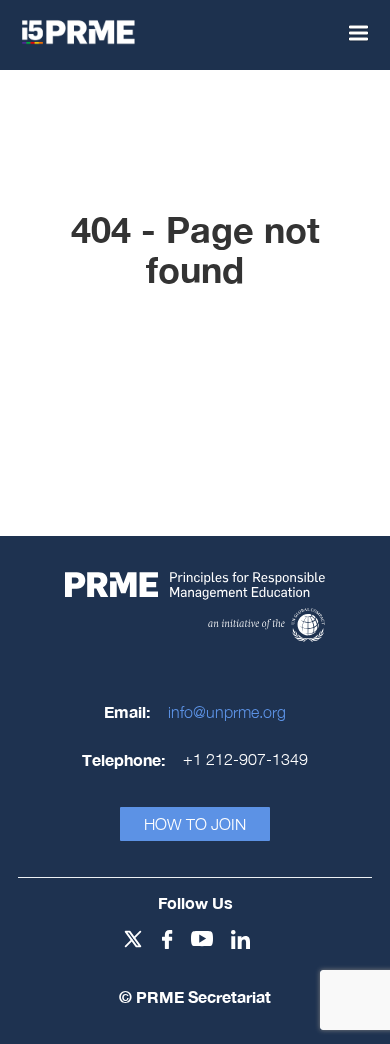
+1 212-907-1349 (245, 759)
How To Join (195, 824)
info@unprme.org (227, 712)
